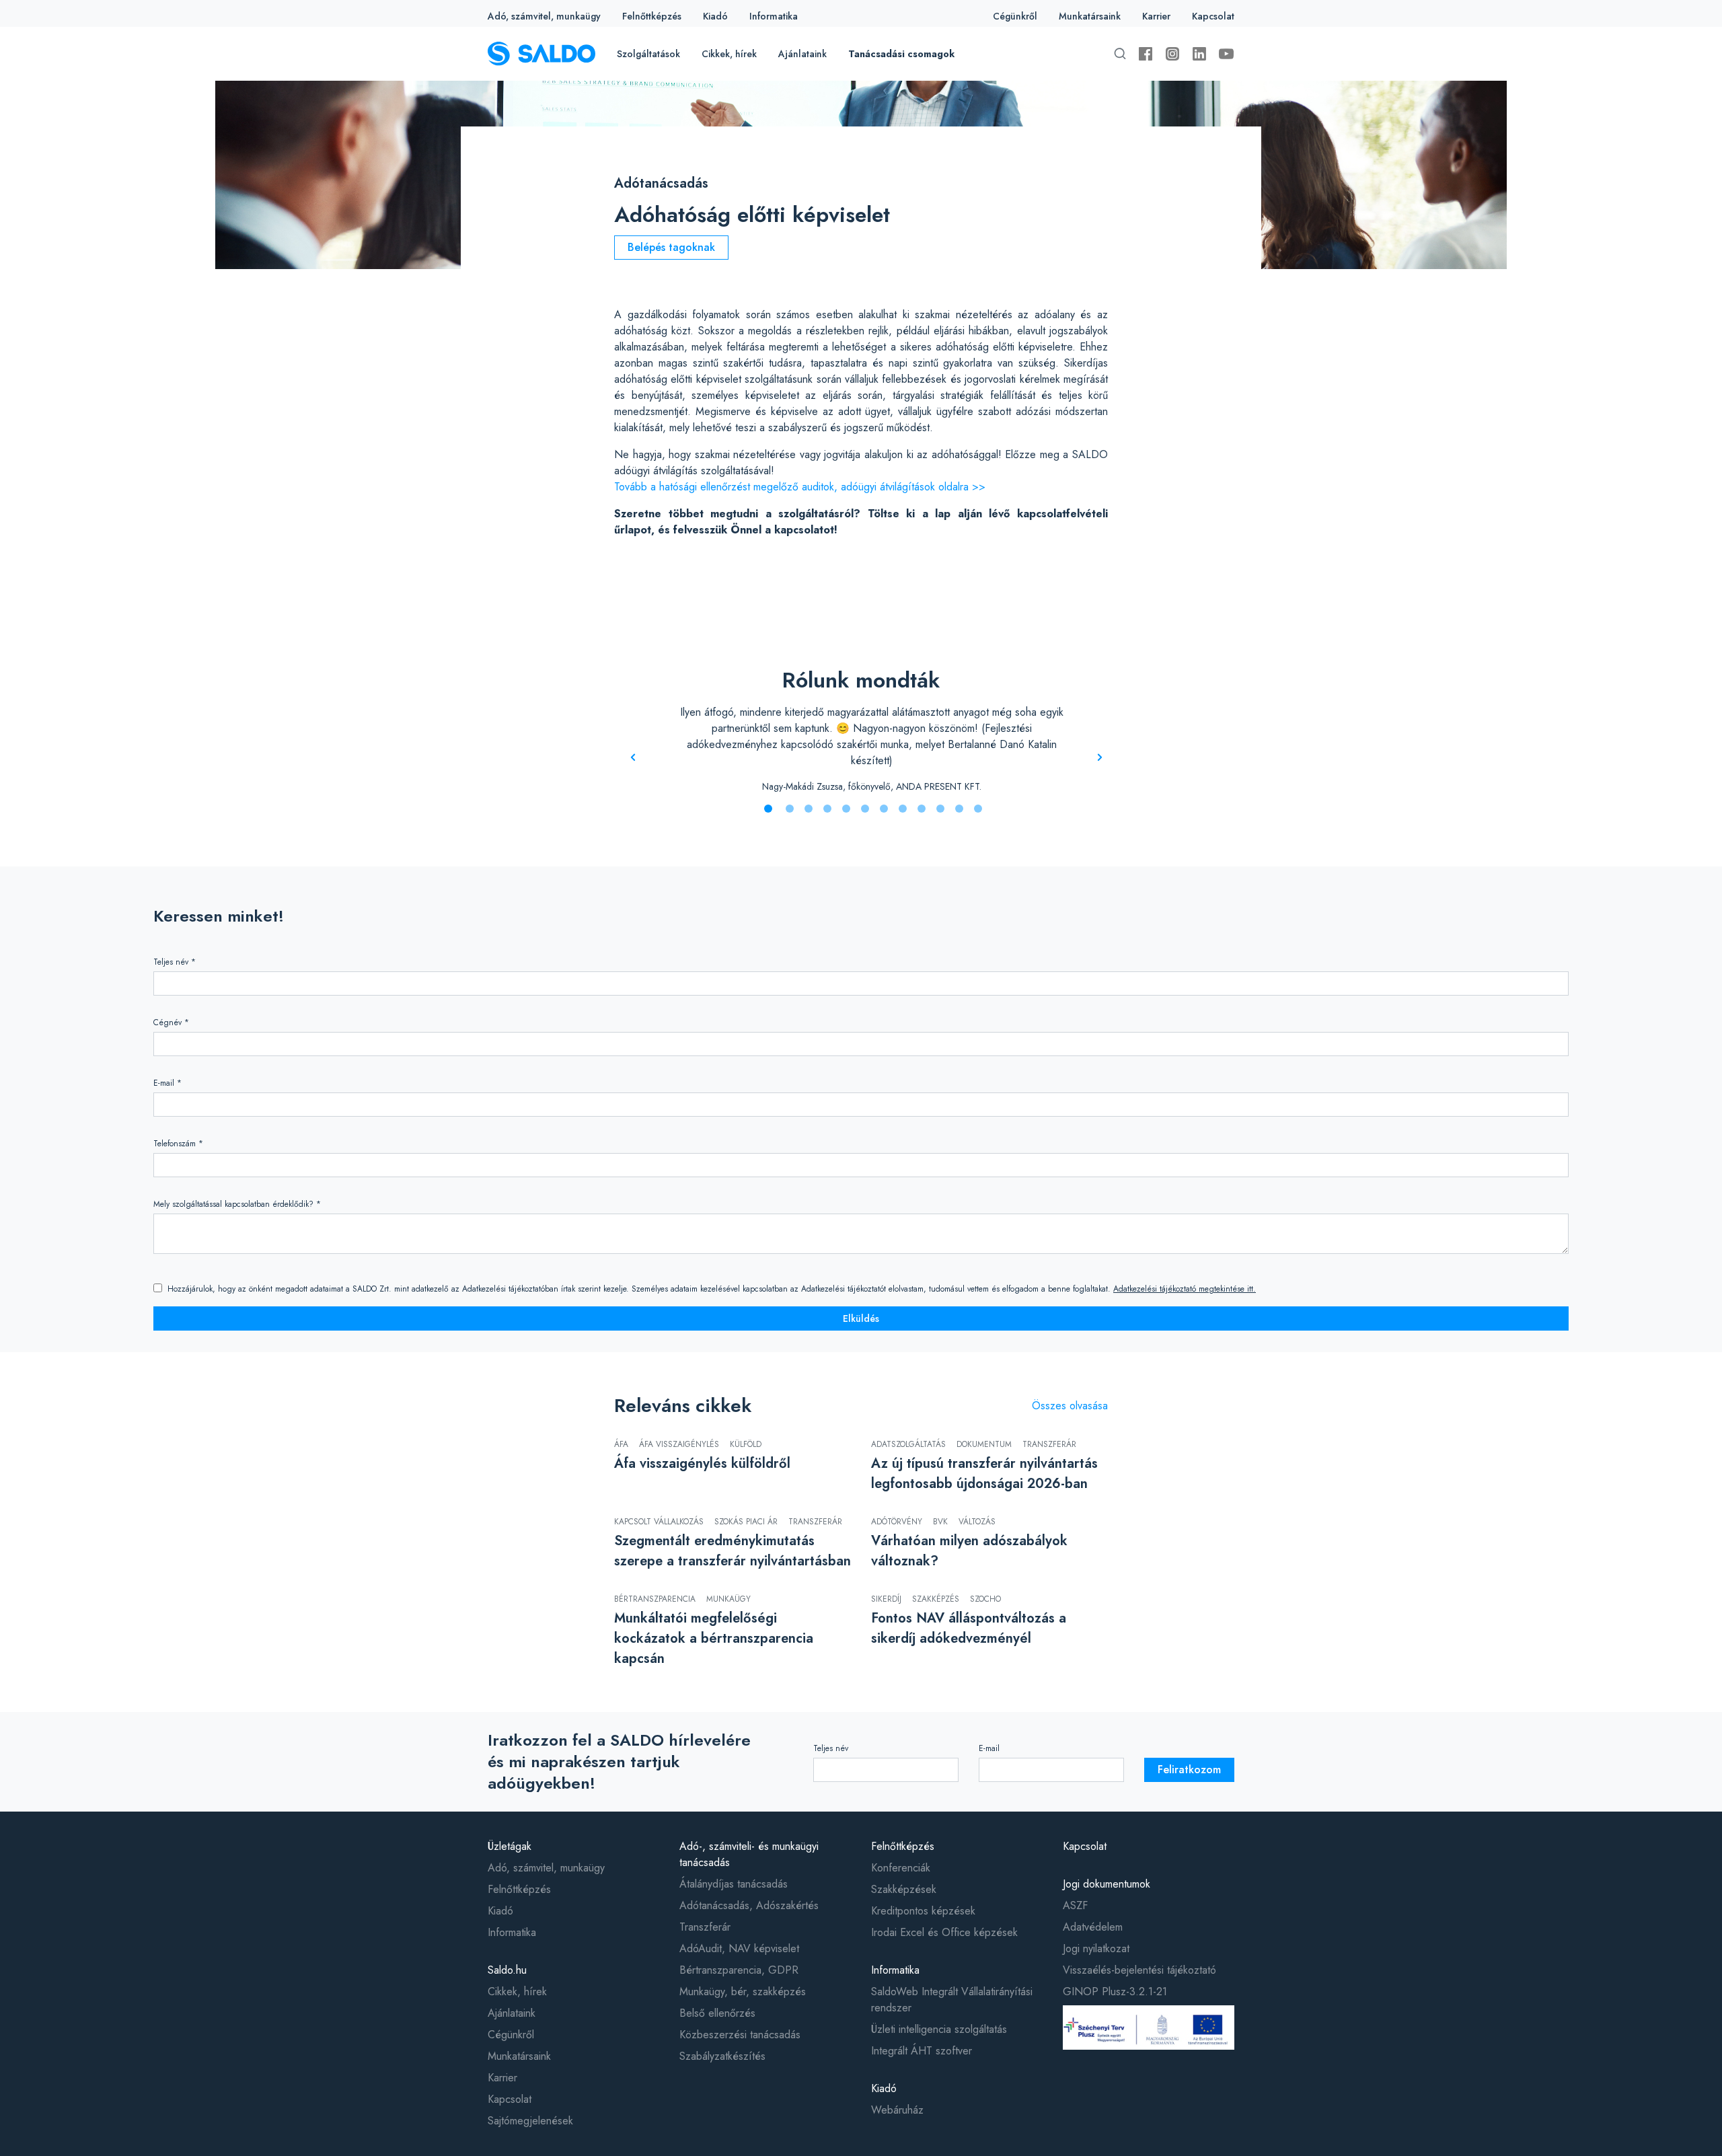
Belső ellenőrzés (717, 2013)
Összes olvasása (1070, 1406)
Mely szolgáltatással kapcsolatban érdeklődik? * (237, 1204)
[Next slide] (1100, 758)
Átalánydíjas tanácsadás (734, 1884)
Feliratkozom (1189, 1770)
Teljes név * (175, 962)
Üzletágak (510, 1846)
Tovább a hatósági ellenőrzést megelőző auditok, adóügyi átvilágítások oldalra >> (800, 487)
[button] (768, 809)
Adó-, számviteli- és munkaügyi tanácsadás (749, 1854)
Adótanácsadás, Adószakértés (749, 1905)
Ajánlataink (802, 54)
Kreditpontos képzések (923, 1911)
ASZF (1075, 1905)
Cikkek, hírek (729, 54)
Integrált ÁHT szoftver (922, 2051)
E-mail (989, 1748)
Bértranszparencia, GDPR (739, 1970)
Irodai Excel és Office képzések (944, 1932)
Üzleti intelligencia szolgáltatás (939, 2029)
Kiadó (715, 16)
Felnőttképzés (652, 16)
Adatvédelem (1093, 1927)
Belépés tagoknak (671, 247)
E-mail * (167, 1083)
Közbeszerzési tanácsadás (740, 2035)
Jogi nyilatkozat (1096, 1948)
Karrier (1156, 16)
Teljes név (831, 1748)
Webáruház (897, 2110)
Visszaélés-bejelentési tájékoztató (1139, 1970)
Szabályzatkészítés (722, 2056)
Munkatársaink (1090, 16)
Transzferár (705, 1927)
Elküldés (861, 1318)
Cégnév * (171, 1023)
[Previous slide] (633, 758)
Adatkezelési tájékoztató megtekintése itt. (1185, 1289)
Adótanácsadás (661, 183)
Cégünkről (1015, 16)
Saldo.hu (507, 1970)
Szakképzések (904, 1889)
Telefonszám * (178, 1144)
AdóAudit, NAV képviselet (739, 1948)
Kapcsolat (1213, 16)
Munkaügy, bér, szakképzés (743, 1992)
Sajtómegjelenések (530, 2121)
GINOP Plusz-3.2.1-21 (1115, 1992)
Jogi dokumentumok (1107, 1884)
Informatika (774, 16)
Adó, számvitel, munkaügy (544, 16)
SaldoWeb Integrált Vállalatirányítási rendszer (952, 2000)
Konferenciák (901, 1868)
